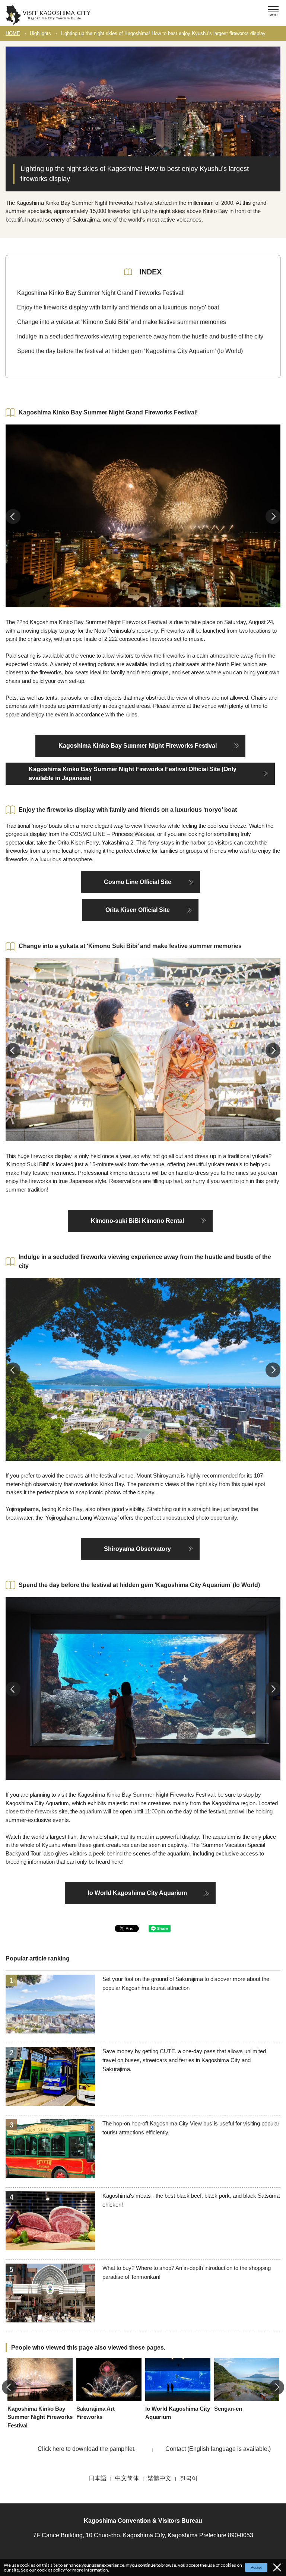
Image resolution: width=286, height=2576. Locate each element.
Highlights (40, 33)
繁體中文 (159, 2478)
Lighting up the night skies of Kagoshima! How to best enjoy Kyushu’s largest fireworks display (163, 33)
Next (273, 516)
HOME (13, 33)
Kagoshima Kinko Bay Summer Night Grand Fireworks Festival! (101, 293)
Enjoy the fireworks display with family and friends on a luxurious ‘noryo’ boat (118, 307)
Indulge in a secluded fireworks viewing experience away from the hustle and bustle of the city (140, 336)
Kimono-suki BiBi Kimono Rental (137, 1221)
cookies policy (51, 2570)
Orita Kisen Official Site (138, 910)
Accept (256, 2567)
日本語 (98, 2478)
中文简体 (127, 2478)
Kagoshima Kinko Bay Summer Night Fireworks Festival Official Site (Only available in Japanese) (133, 774)
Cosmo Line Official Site (138, 882)
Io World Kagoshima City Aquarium (137, 1893)
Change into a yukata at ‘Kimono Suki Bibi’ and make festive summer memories (122, 322)
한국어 (189, 2478)
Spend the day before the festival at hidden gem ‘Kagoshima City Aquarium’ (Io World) (130, 351)
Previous (13, 516)
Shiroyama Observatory (137, 1549)
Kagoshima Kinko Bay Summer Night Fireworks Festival (138, 746)
